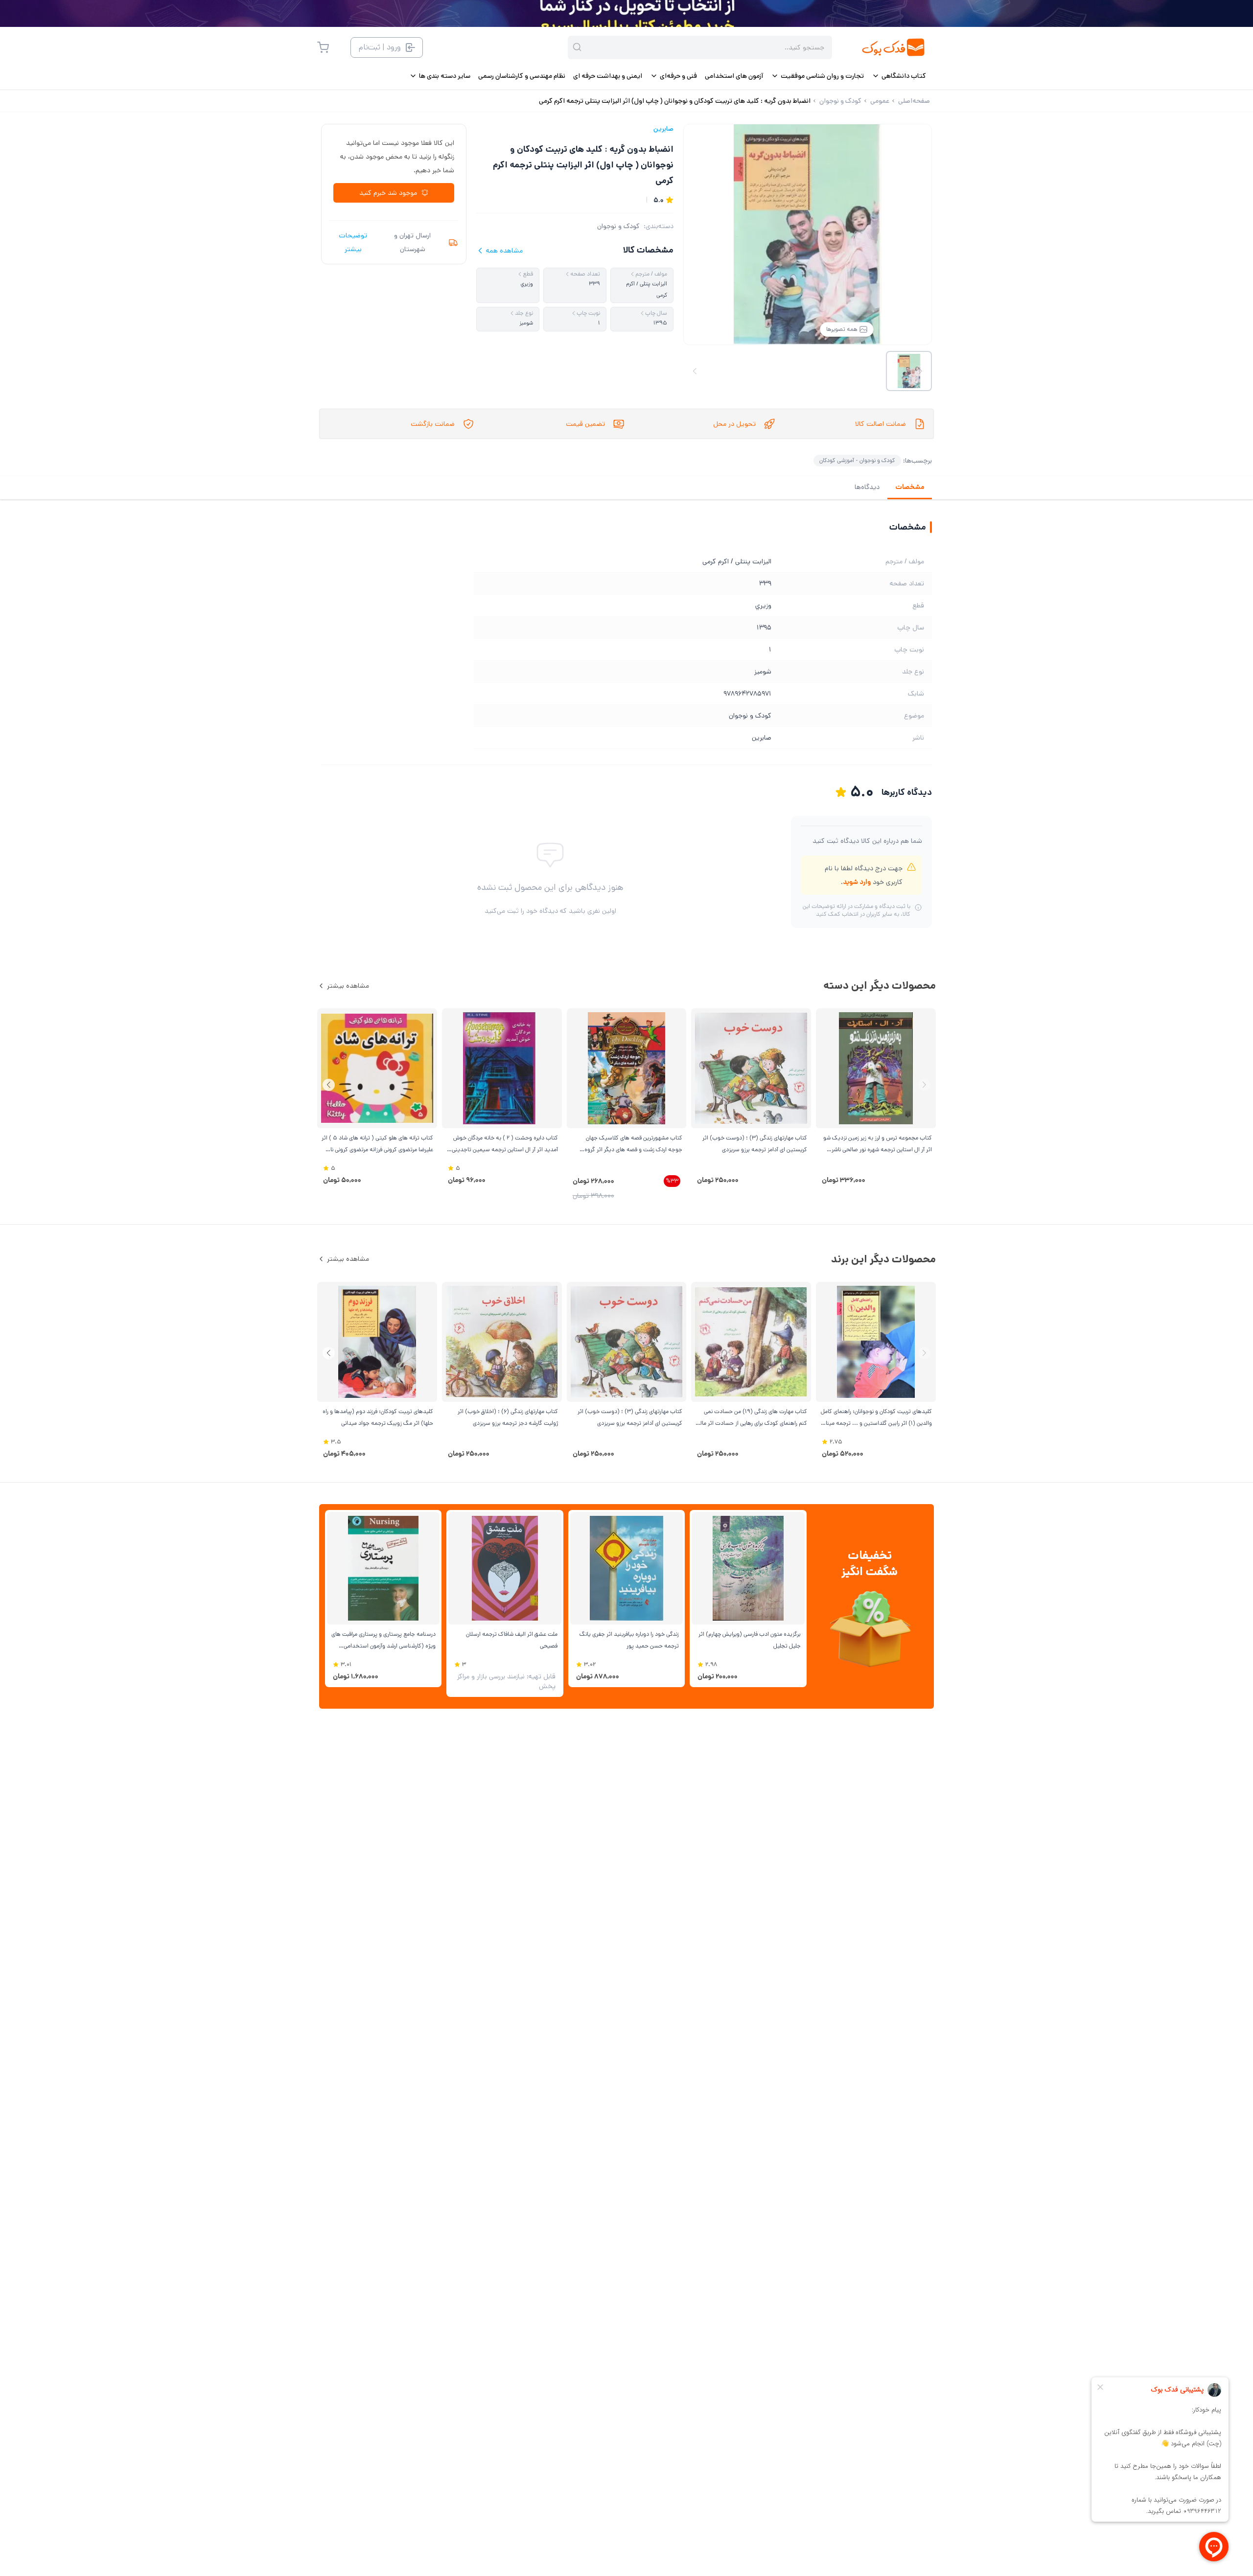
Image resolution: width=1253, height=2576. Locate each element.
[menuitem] (899, 76)
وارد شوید (857, 882)
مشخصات (910, 487)
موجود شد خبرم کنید (388, 193)
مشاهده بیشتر (348, 986)
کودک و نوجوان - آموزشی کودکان (857, 460)
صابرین (663, 129)
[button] (329, 1085)
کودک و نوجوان (618, 226)
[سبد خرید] (323, 47)
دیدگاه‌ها (867, 487)
